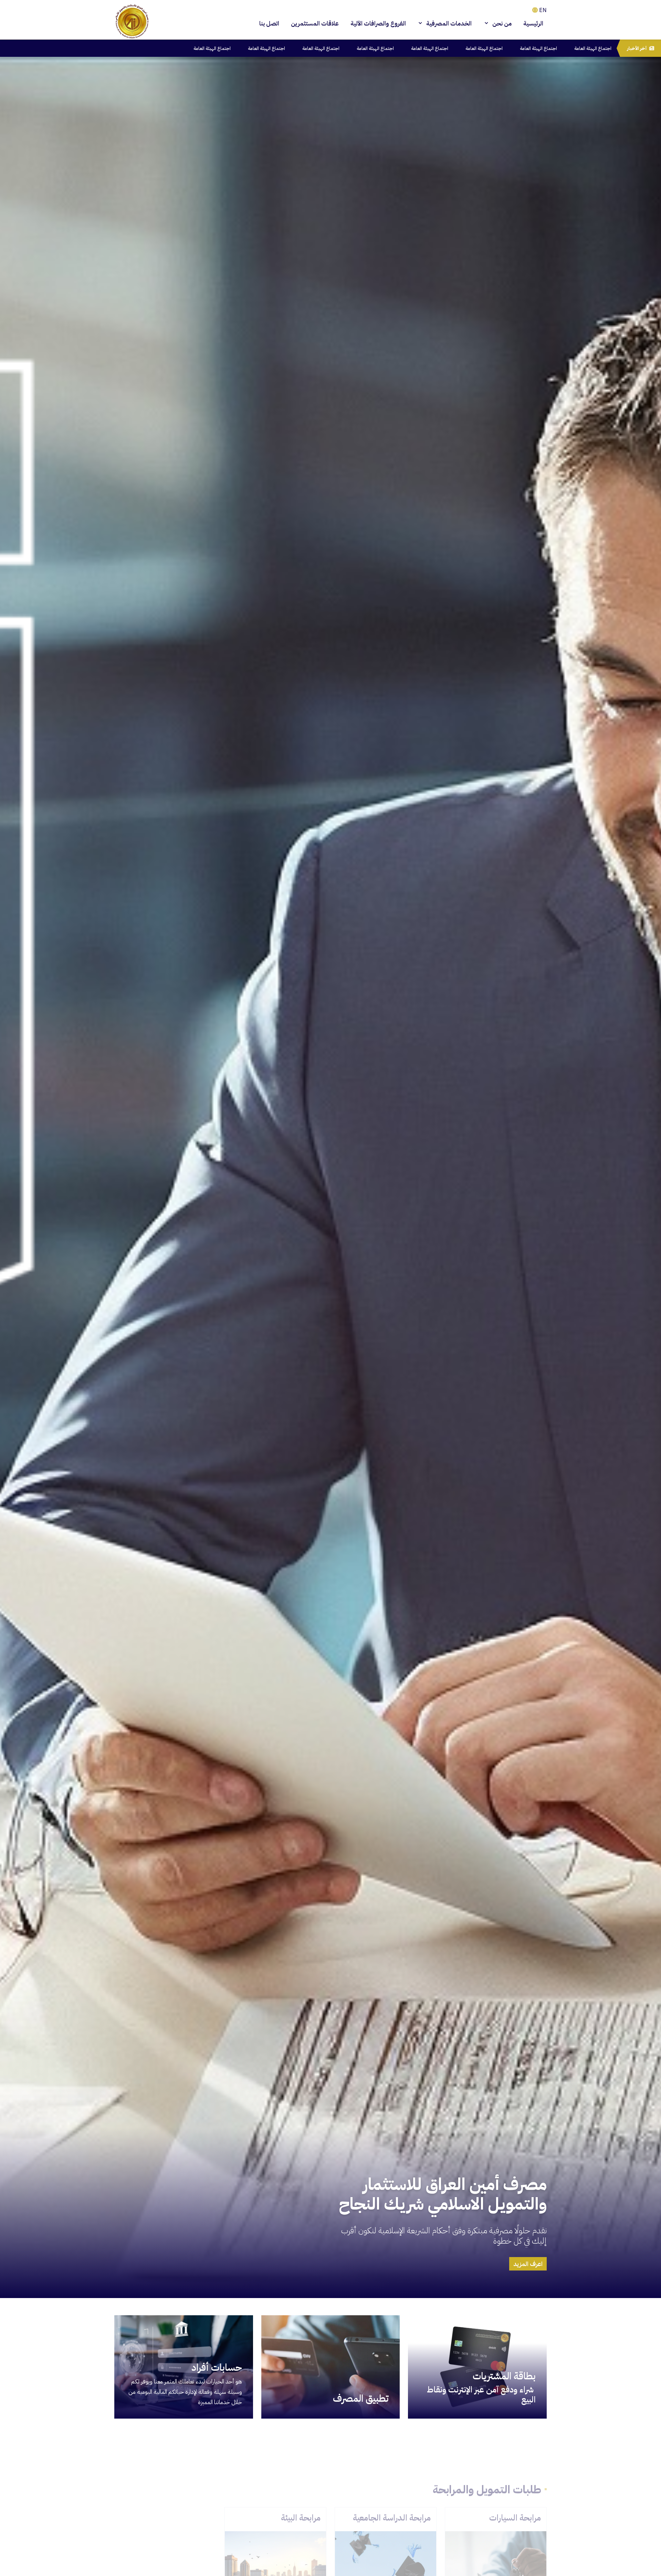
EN (542, 10)
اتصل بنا (269, 23)
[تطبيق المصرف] (331, 2367)
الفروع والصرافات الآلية (378, 23)
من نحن (501, 23)
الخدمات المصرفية (448, 23)
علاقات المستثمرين (315, 23)
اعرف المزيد (528, 2264)
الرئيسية (533, 23)
